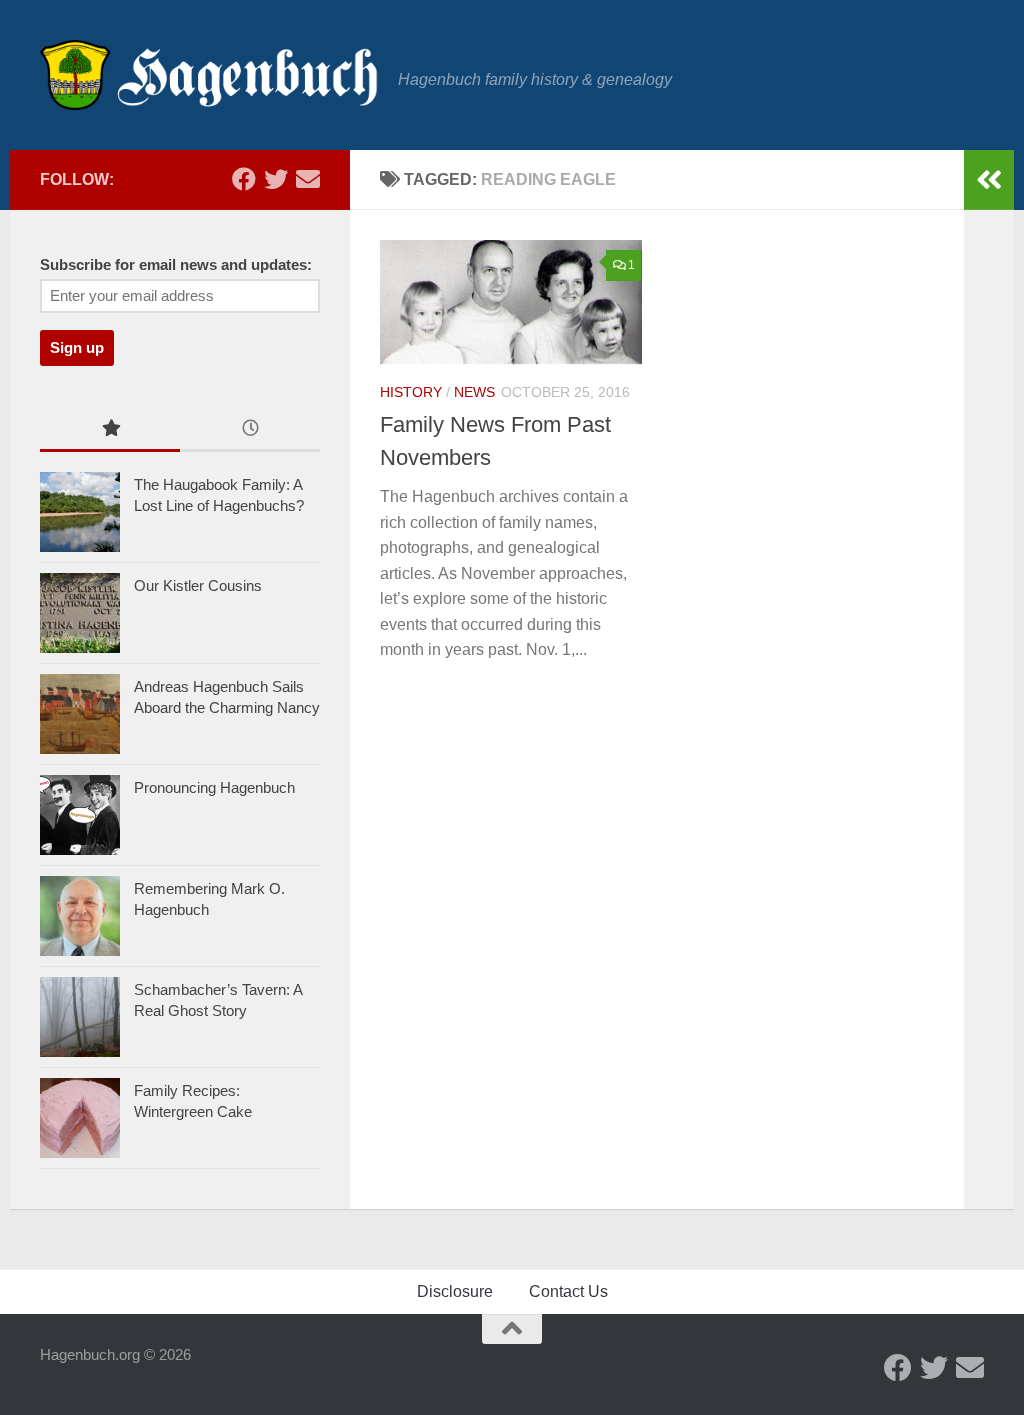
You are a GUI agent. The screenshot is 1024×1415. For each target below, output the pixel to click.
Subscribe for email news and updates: (176, 265)
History (411, 392)
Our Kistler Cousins (198, 585)
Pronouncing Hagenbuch (214, 787)
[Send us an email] (308, 179)
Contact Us (568, 1291)
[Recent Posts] (250, 430)
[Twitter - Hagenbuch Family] (276, 179)
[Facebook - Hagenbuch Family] (244, 179)
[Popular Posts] (110, 430)
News (474, 392)
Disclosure (455, 1291)
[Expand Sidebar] (989, 180)
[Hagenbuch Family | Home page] (209, 75)
